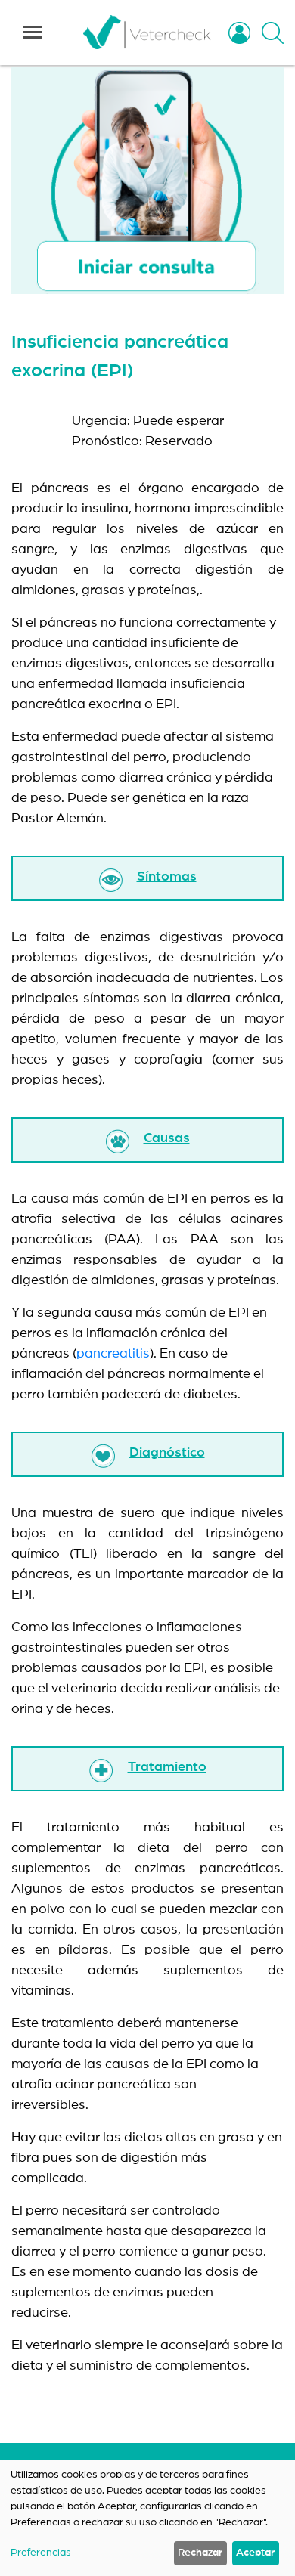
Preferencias (41, 2553)
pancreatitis (113, 1354)
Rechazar (200, 2553)
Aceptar (255, 2553)
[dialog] (147, 2518)
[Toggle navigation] (33, 33)
